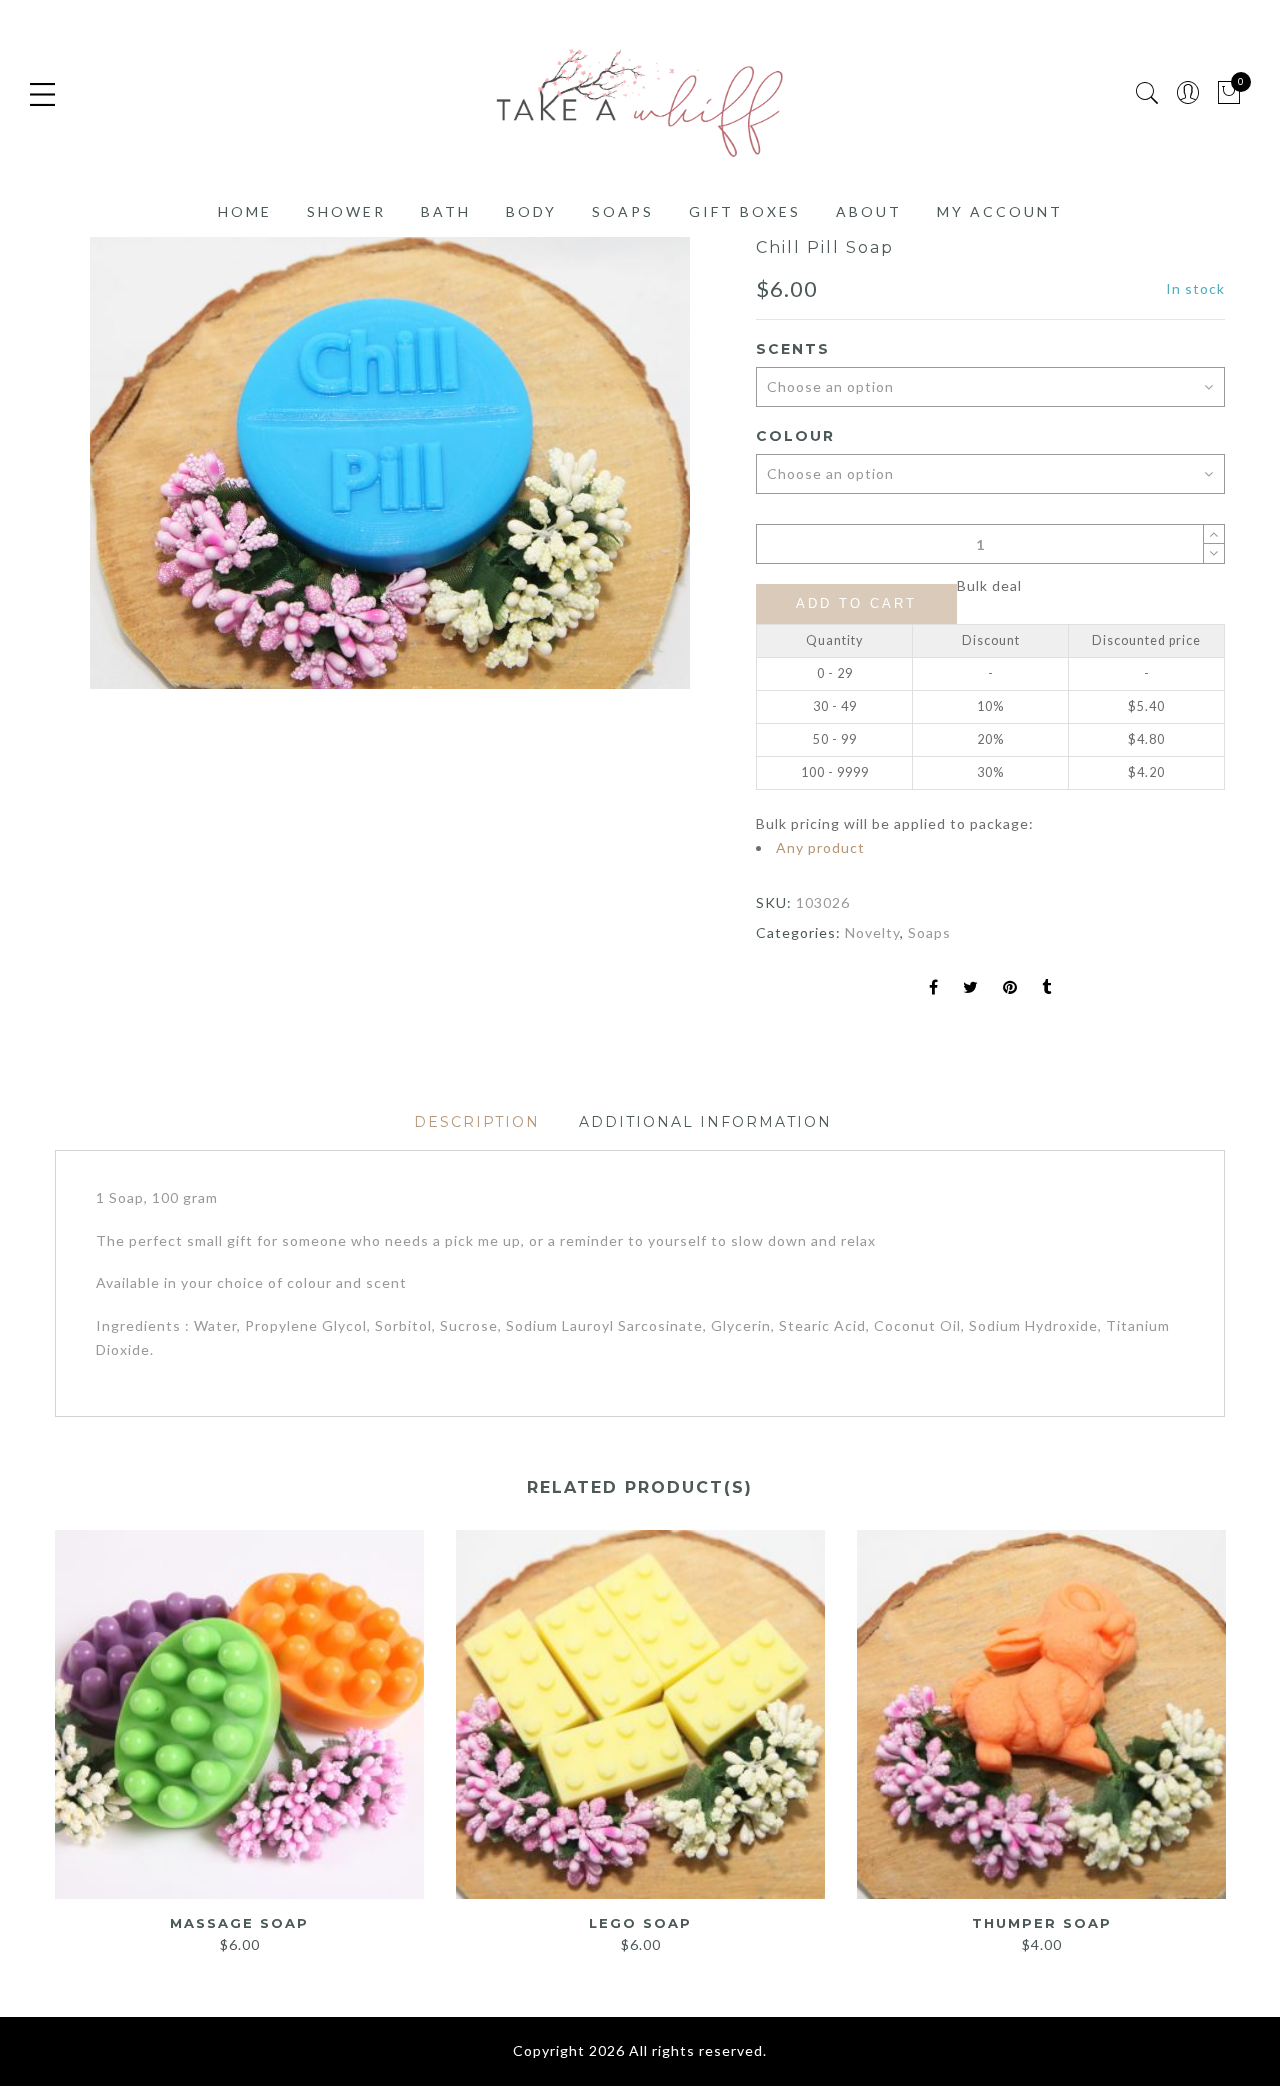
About (869, 211)
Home (245, 211)
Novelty (872, 932)
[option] (390, 463)
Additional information (705, 1122)
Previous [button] (54, 1732)
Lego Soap (640, 1923)
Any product (820, 847)
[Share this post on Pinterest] (1010, 988)
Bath (446, 211)
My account (1000, 211)
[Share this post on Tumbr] (1047, 988)
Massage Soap (239, 1923)
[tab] (477, 1122)
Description (477, 1122)
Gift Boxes (745, 211)
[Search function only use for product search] (1147, 93)
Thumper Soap (1042, 1923)
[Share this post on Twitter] (971, 988)
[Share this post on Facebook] (934, 988)
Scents (793, 349)
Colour (795, 436)
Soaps (623, 211)
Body (531, 211)
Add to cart (856, 603)
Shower (346, 211)
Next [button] (1216, 1732)
